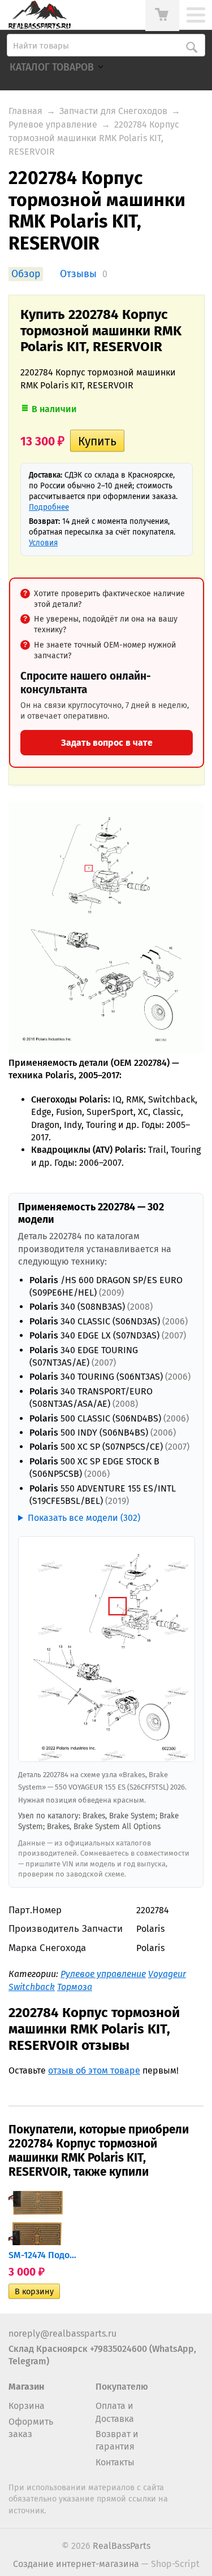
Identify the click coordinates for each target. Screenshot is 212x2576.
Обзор (26, 274)
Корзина (27, 2406)
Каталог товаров (52, 67)
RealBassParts (122, 2546)
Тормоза (75, 1987)
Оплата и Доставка (115, 2412)
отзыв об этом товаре (94, 2070)
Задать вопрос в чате (107, 743)
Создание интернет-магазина (76, 2564)
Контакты (115, 2462)
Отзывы (78, 274)
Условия (43, 543)
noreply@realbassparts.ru (62, 2334)
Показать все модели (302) (84, 1518)
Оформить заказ (31, 2428)
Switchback (32, 1987)
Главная (25, 111)
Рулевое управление (53, 124)
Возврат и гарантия (117, 2440)
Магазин (26, 2387)
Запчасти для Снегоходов (113, 111)
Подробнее (49, 507)
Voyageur (167, 1974)
